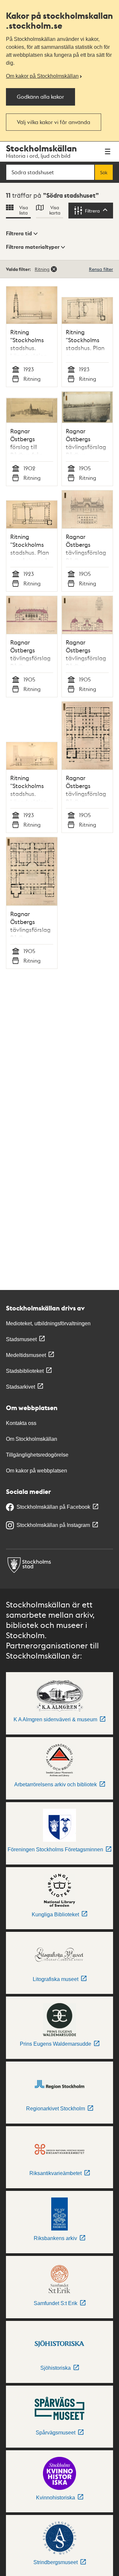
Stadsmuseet (21, 1339)
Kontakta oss (21, 1423)
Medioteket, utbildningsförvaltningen (48, 1323)
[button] (22, 234)
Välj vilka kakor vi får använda (54, 122)
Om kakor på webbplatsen (37, 1471)
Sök (104, 172)
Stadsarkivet (20, 1387)
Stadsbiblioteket (25, 1371)
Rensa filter (101, 269)
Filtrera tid (19, 233)
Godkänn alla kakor (40, 97)
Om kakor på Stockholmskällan (42, 76)
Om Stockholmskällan (32, 1439)
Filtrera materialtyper (33, 247)
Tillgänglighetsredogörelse (37, 1455)
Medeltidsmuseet (26, 1355)
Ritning (42, 269)
